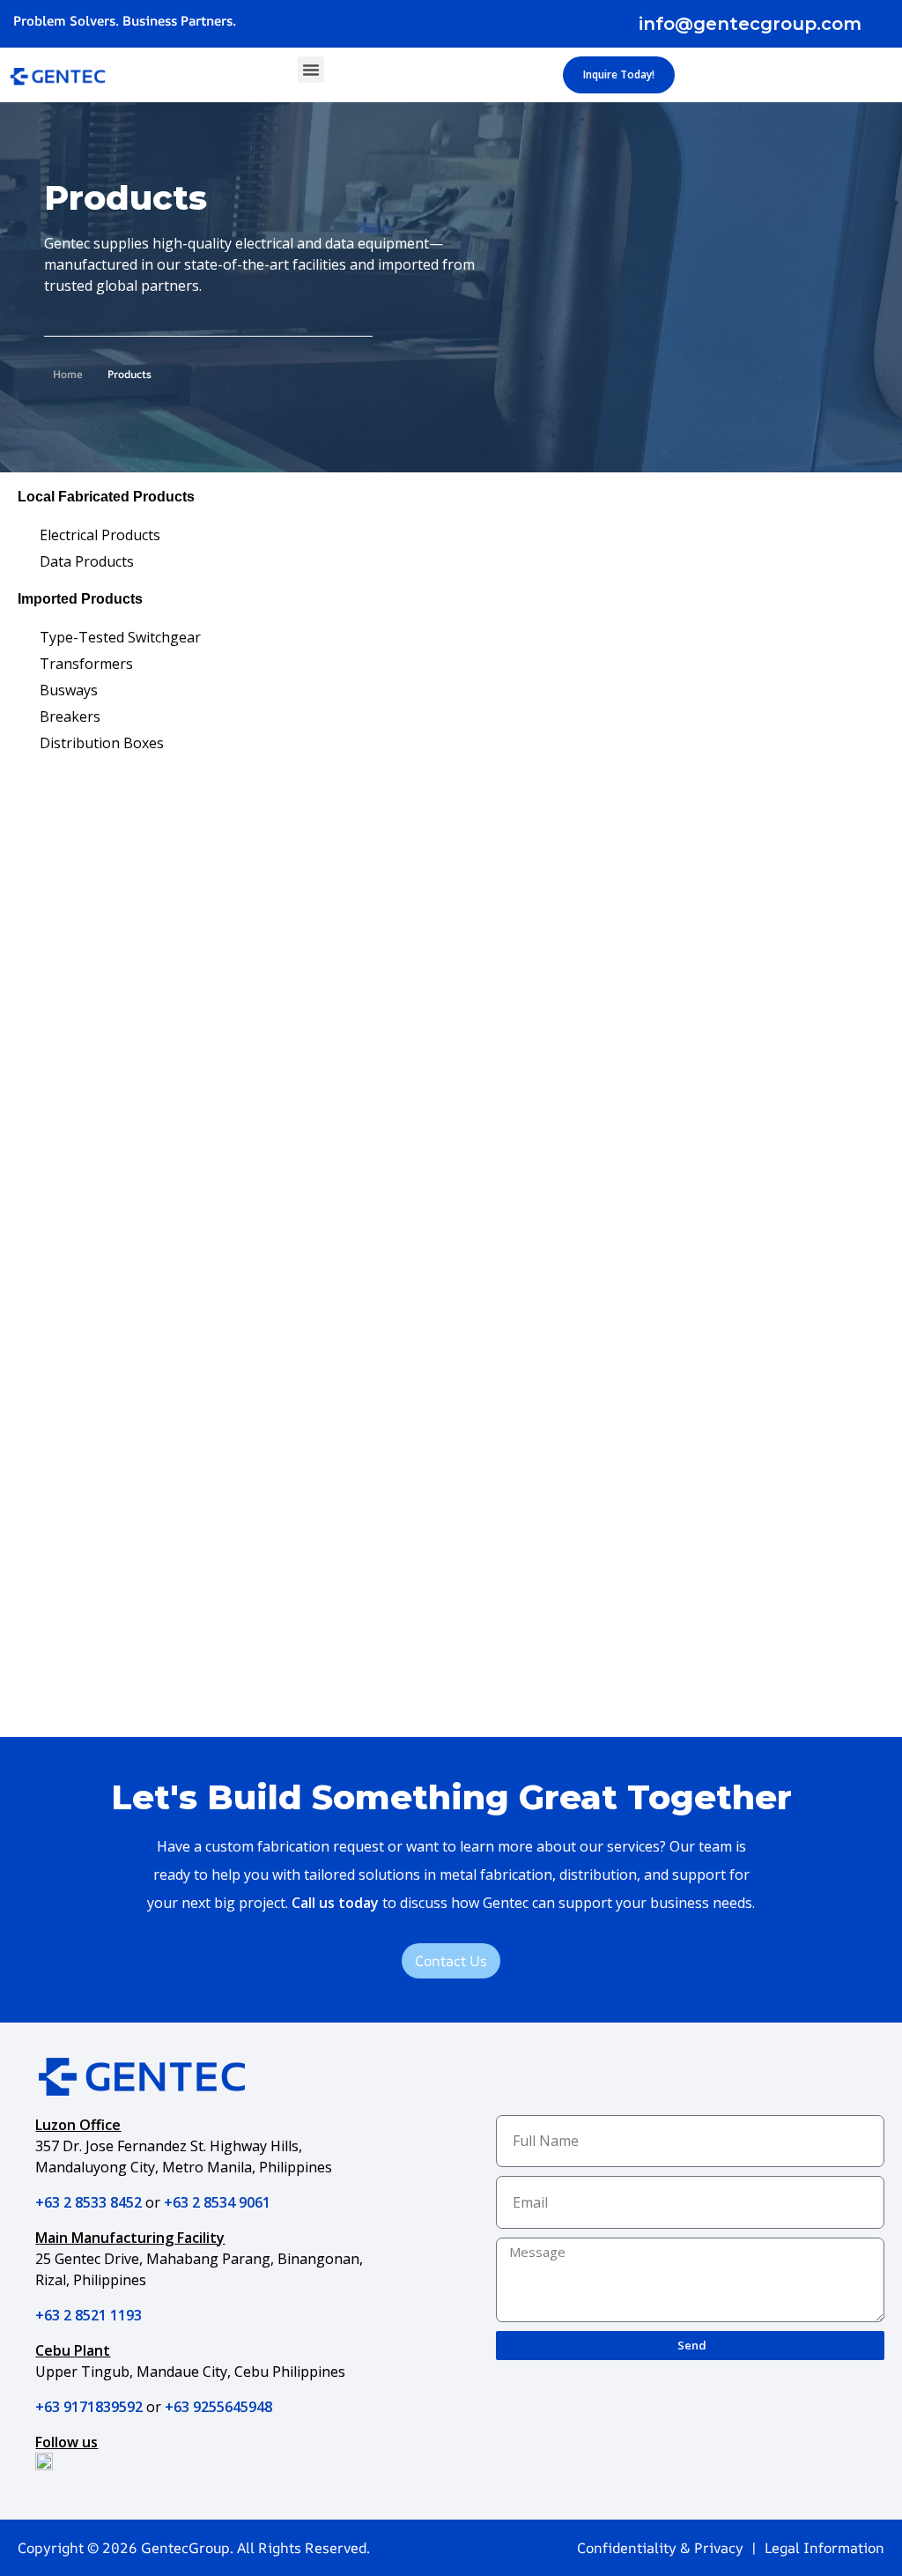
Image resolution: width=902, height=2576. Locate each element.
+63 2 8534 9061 (217, 2202)
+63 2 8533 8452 (89, 2202)
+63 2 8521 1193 (89, 2315)
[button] (311, 70)
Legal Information (824, 2548)
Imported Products (80, 599)
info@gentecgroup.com (750, 24)
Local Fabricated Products (106, 497)
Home (68, 374)
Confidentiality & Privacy (660, 2548)
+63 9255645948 (218, 2407)
